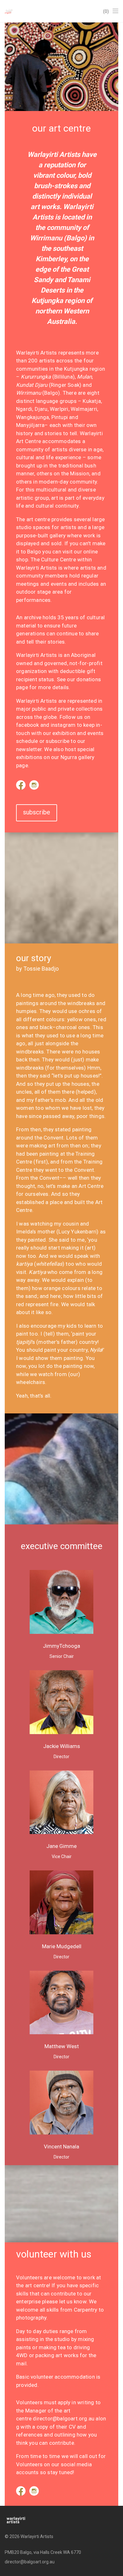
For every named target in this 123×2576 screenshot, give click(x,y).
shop (22, 559)
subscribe (58, 741)
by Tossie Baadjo (37, 969)
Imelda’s (26, 1232)
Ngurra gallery (78, 757)
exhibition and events (78, 733)
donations (89, 679)
